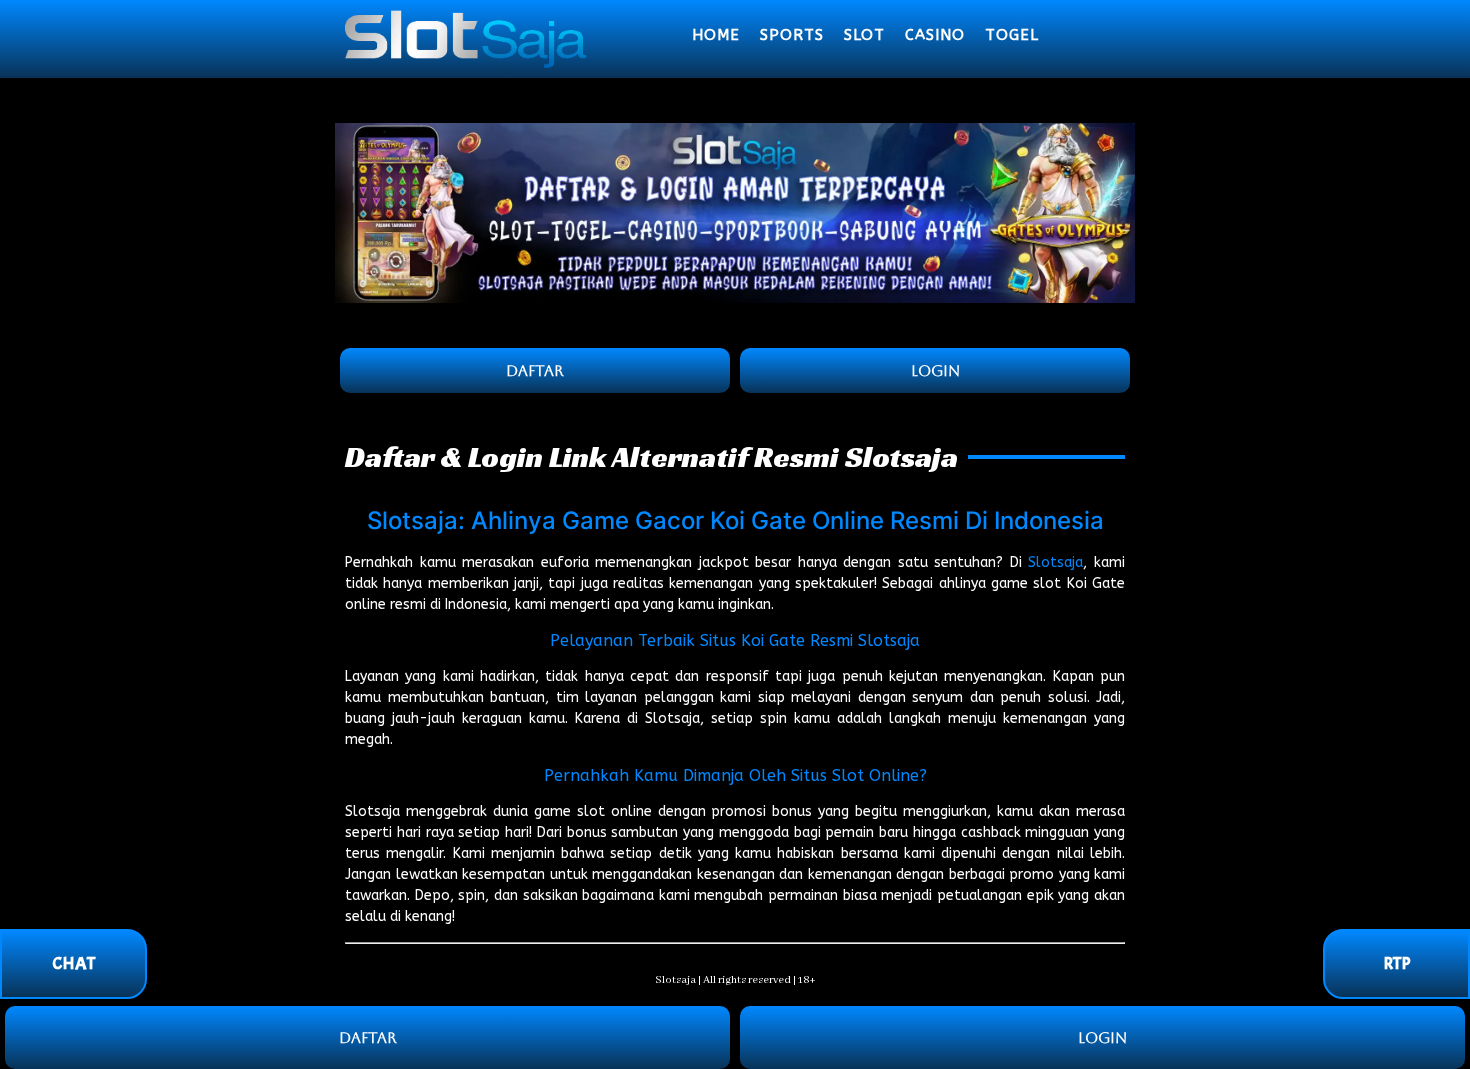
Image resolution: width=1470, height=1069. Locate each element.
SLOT (864, 35)
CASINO (935, 35)
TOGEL (1012, 35)
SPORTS (792, 35)
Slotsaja (1055, 562)
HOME (716, 35)
